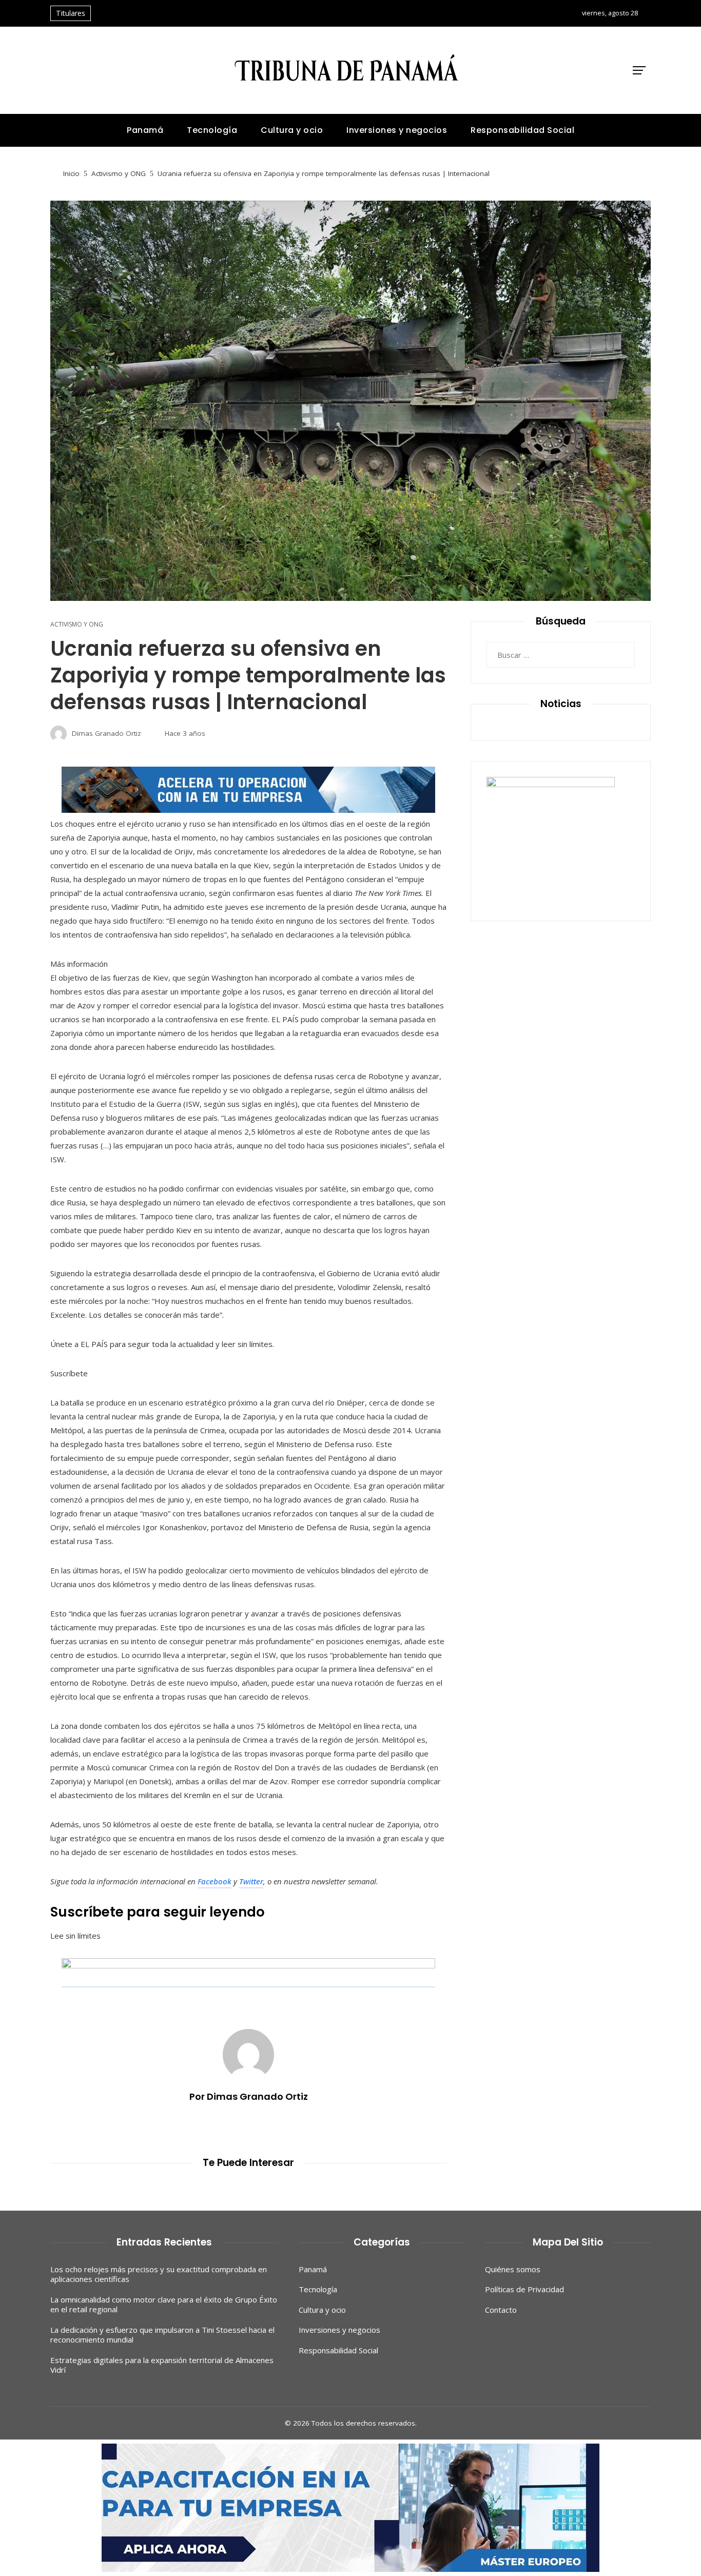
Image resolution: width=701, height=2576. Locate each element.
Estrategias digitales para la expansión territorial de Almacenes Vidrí (162, 2365)
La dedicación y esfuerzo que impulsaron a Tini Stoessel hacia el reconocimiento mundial (162, 2335)
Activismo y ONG (77, 625)
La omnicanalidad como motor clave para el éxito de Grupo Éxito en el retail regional (164, 2305)
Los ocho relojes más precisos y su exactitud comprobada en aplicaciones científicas (159, 2274)
